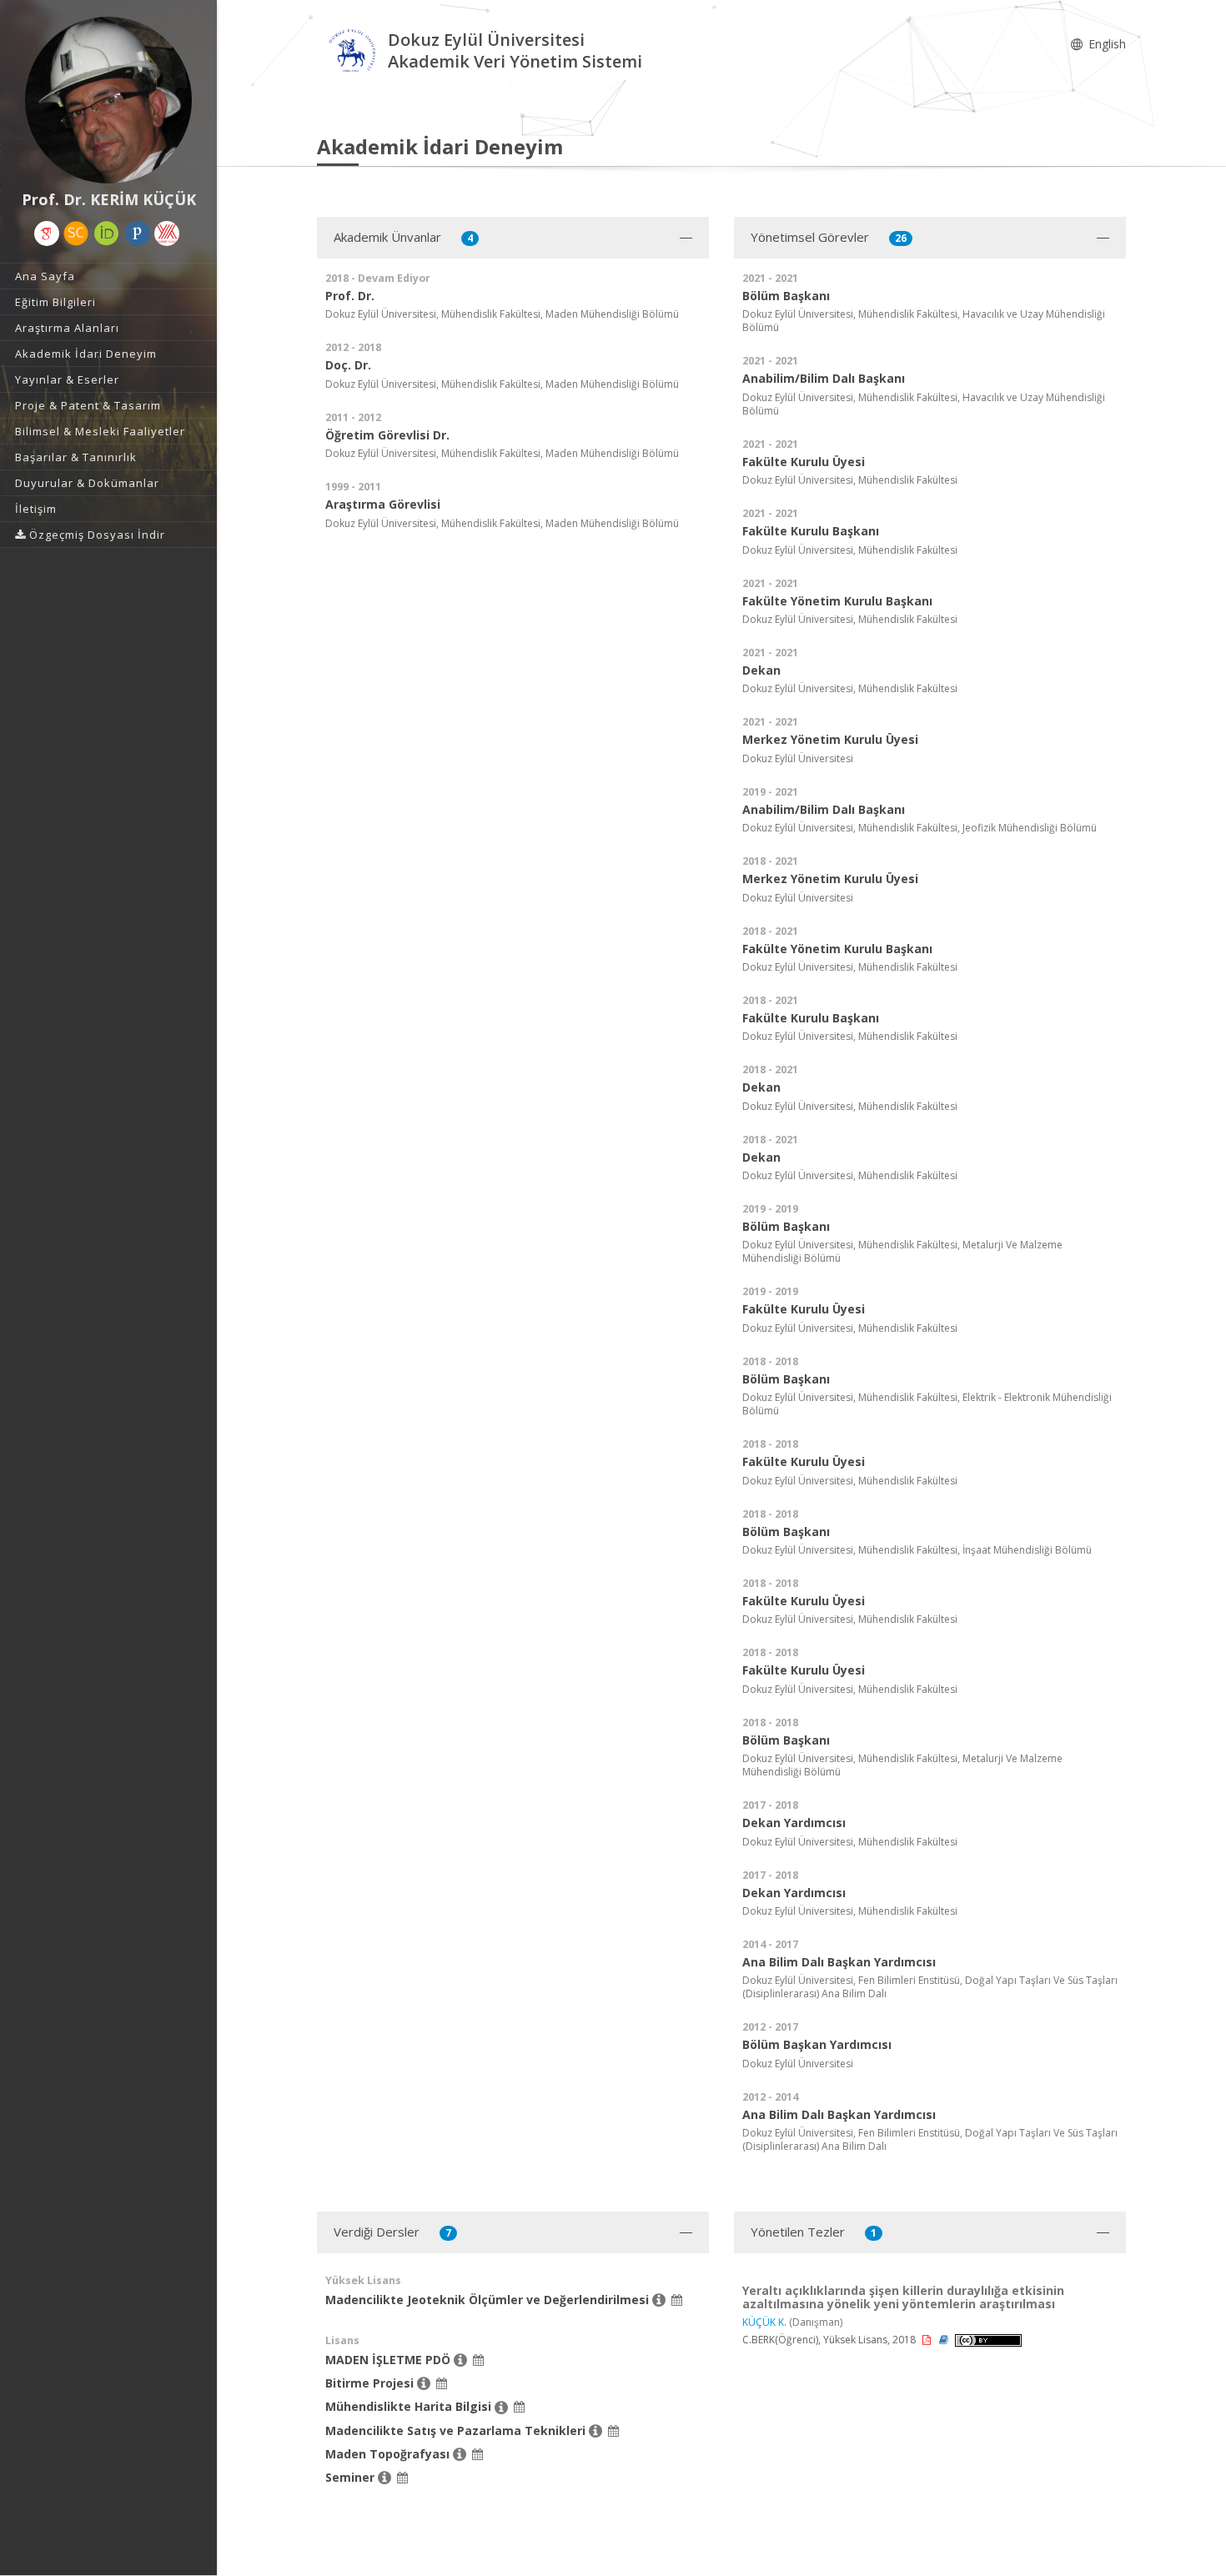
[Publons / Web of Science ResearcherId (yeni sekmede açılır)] (138, 233)
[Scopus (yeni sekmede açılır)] (76, 233)
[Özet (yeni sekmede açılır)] (945, 2340)
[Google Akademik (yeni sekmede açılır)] (47, 233)
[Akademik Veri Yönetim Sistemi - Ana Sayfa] (352, 53)
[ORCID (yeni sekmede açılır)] (107, 233)
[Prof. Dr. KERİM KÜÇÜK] (108, 100)
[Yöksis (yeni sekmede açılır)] (167, 233)
